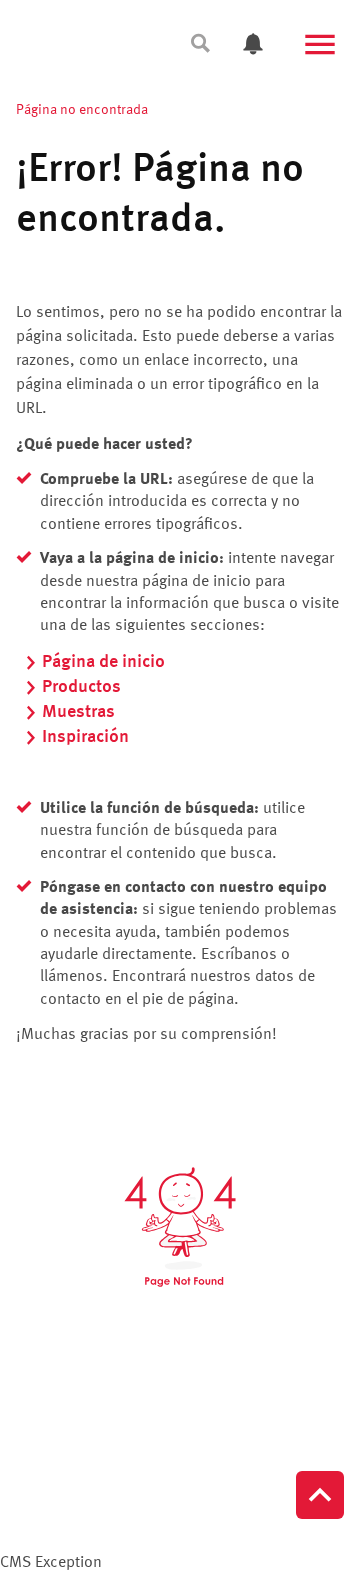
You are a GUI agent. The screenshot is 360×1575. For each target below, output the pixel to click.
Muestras (78, 712)
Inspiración (85, 737)
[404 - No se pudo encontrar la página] (180, 1227)
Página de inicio (103, 662)
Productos (81, 687)
